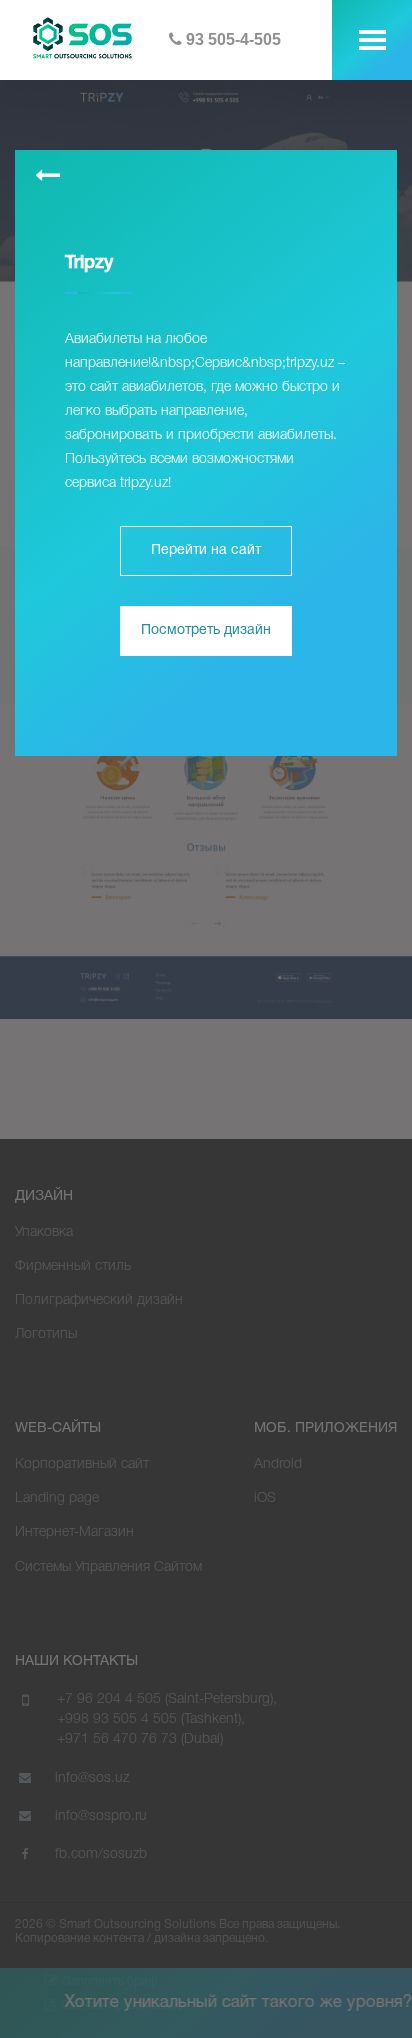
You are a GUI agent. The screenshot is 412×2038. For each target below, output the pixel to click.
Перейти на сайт (206, 550)
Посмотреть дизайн (206, 630)
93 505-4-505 (231, 39)
